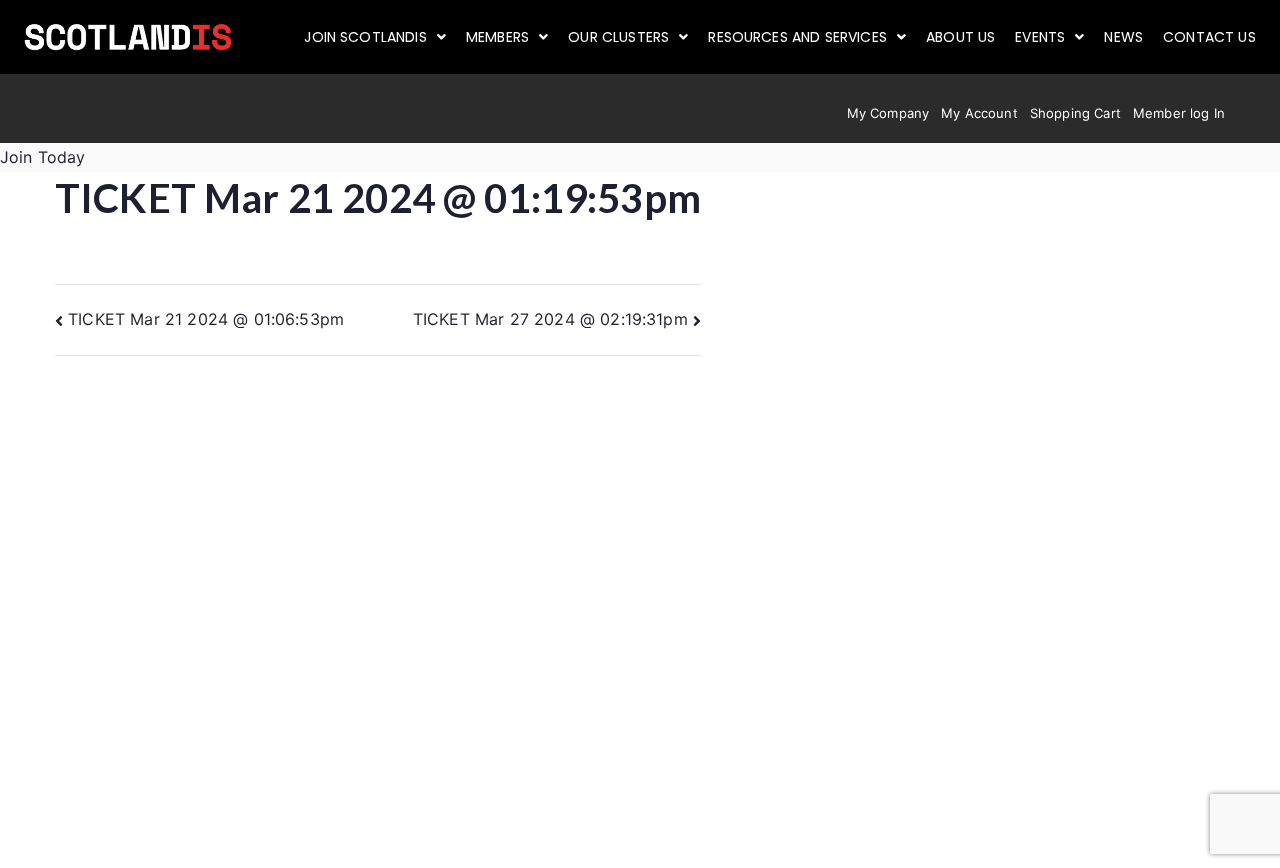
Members (497, 37)
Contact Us (1209, 37)
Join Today (43, 157)
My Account (979, 113)
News (1123, 37)
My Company (888, 113)
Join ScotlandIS (365, 37)
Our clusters (618, 37)
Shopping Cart (1075, 113)
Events (1040, 37)
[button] (375, 37)
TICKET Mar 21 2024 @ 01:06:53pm (206, 319)
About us (960, 37)
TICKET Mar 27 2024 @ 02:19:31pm (550, 319)
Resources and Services (797, 37)
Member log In (1179, 113)
